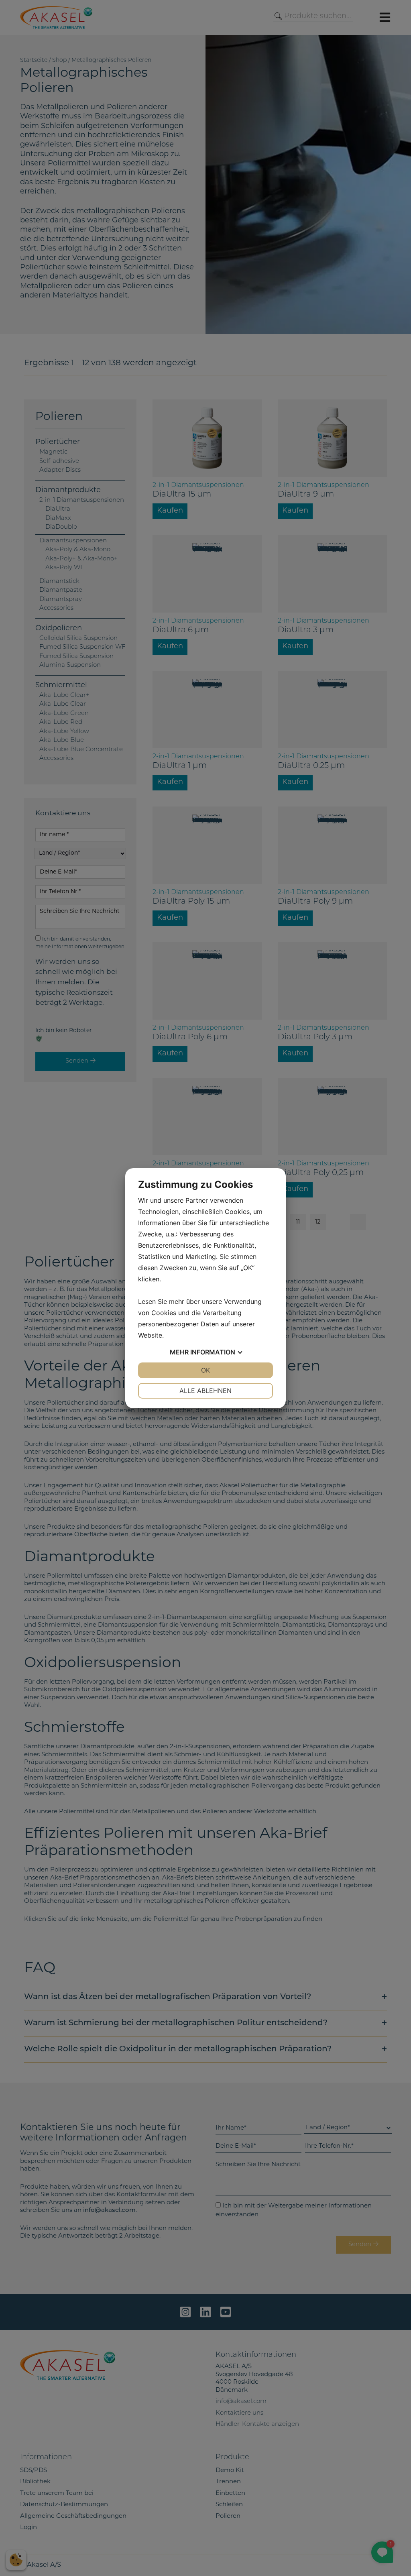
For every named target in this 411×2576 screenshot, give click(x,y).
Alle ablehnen (205, 1391)
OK (205, 1370)
